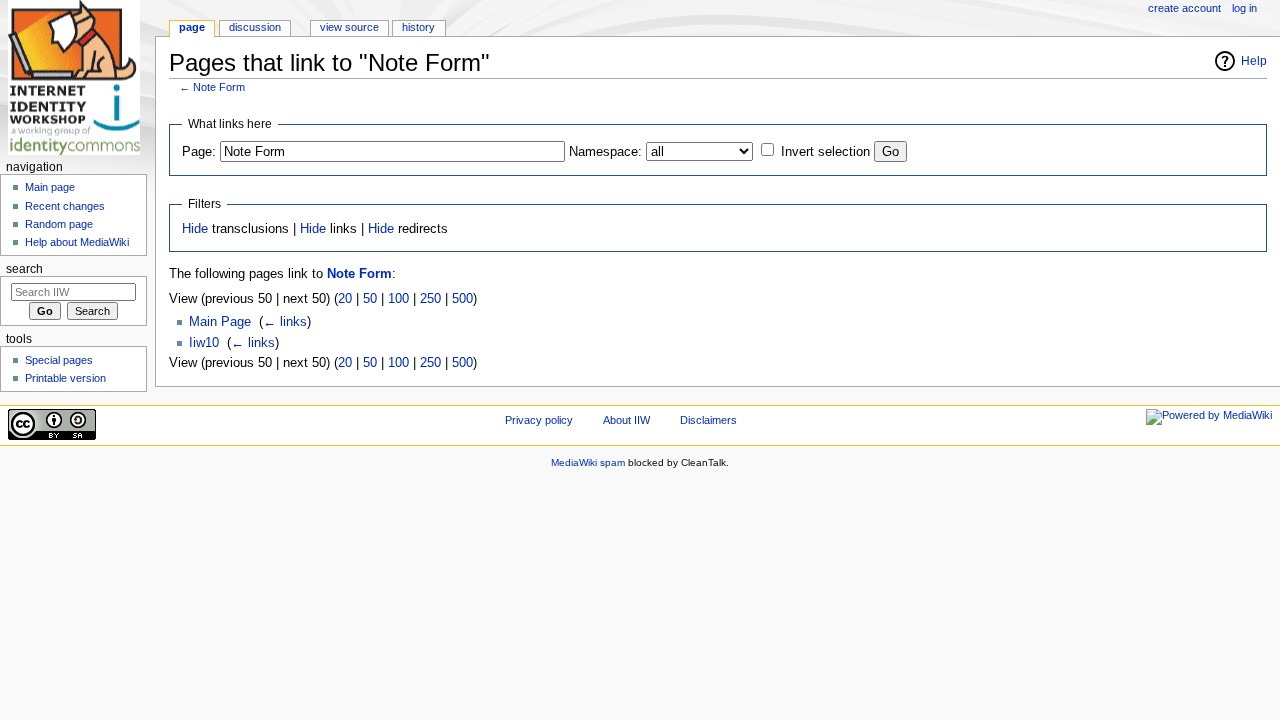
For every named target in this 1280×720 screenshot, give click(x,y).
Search (24, 269)
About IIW (626, 420)
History (418, 27)
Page (192, 27)
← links (285, 322)
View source (349, 27)
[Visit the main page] (77, 77)
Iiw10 (204, 343)
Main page (50, 187)
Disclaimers (708, 420)
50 (370, 299)
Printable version (65, 378)
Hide (195, 229)
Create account (1184, 8)
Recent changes (65, 206)
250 (430, 299)
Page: (199, 152)
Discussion (255, 27)
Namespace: (605, 152)
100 (398, 299)
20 (345, 299)
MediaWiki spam (588, 462)
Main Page (220, 322)
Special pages (59, 360)
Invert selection (825, 152)
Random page (59, 224)
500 (462, 299)
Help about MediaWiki (77, 242)
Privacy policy (539, 420)
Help (1254, 61)
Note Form (219, 87)
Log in (1244, 8)
